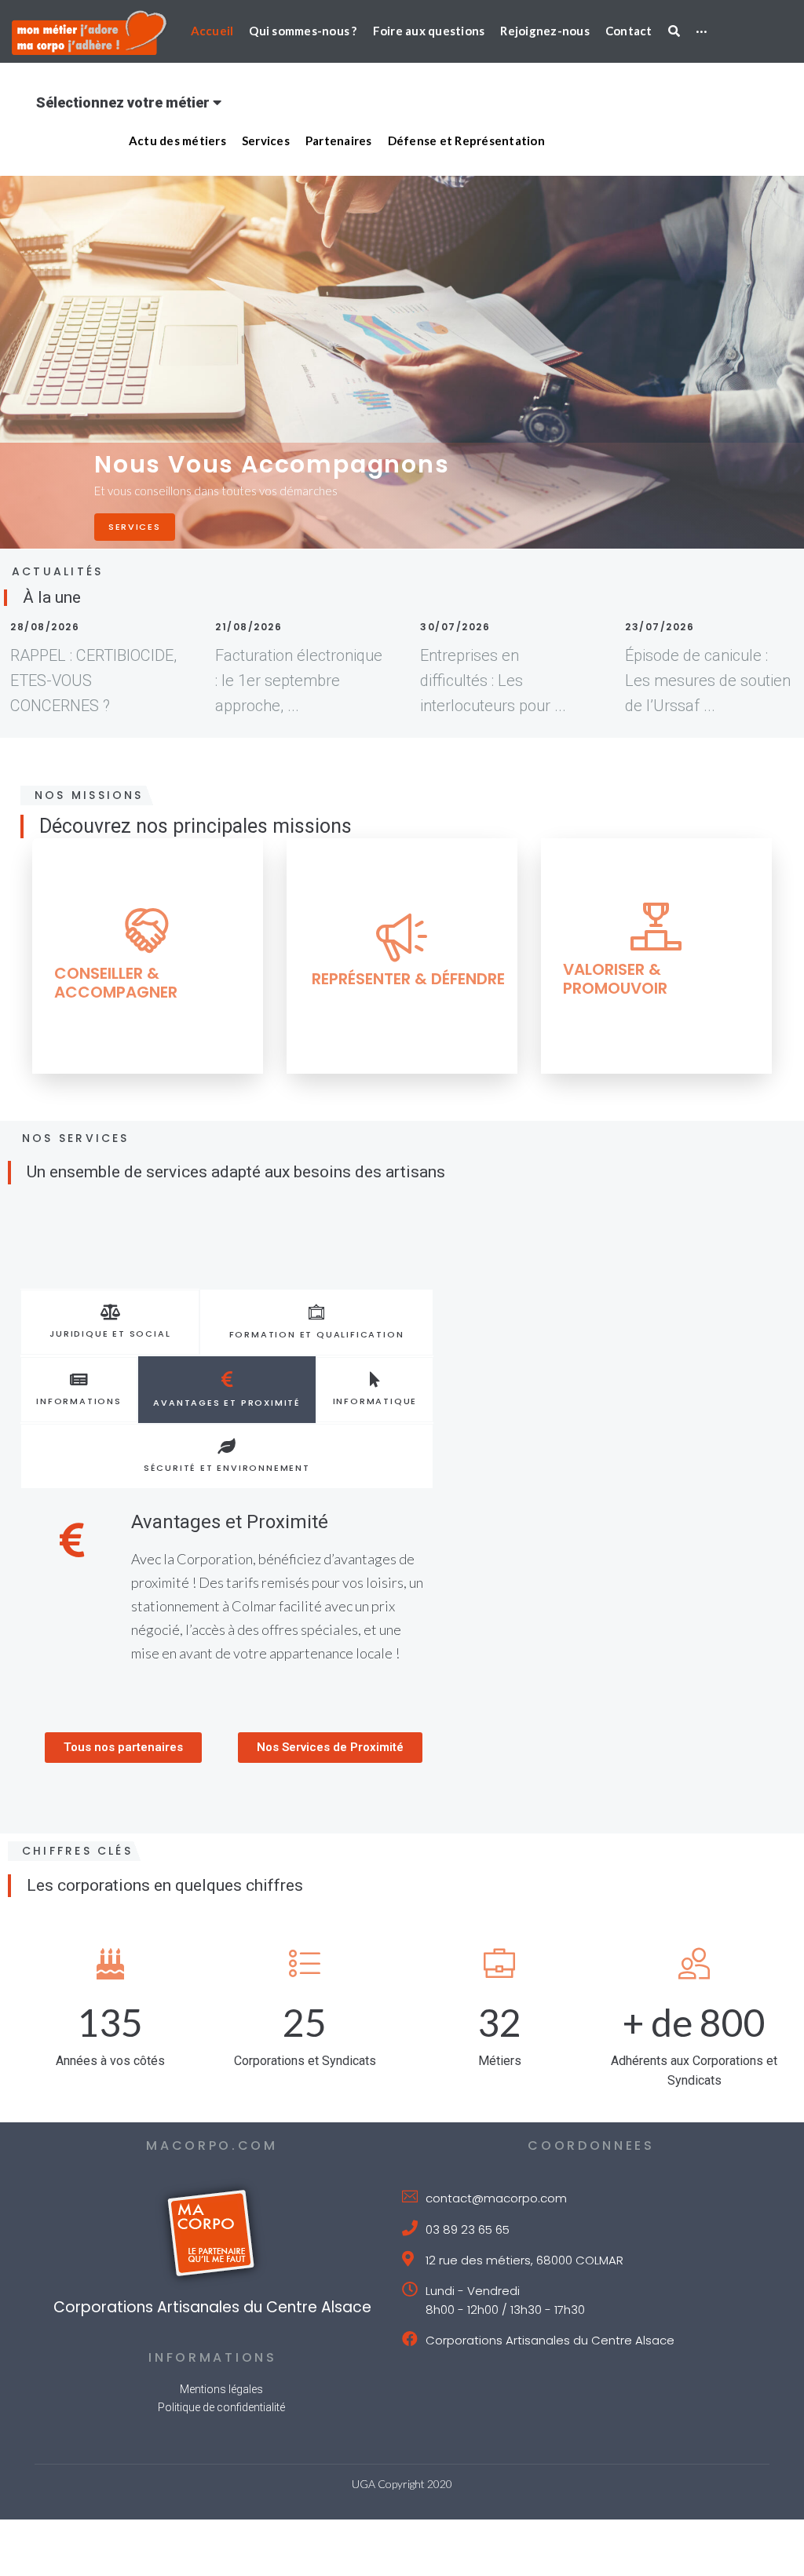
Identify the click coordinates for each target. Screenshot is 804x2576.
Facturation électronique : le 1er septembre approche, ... (299, 680)
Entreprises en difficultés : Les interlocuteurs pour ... (493, 680)
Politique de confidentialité (221, 2407)
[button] (123, 1748)
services (135, 527)
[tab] (110, 1322)
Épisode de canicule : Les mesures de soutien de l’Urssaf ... (708, 680)
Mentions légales (221, 2389)
